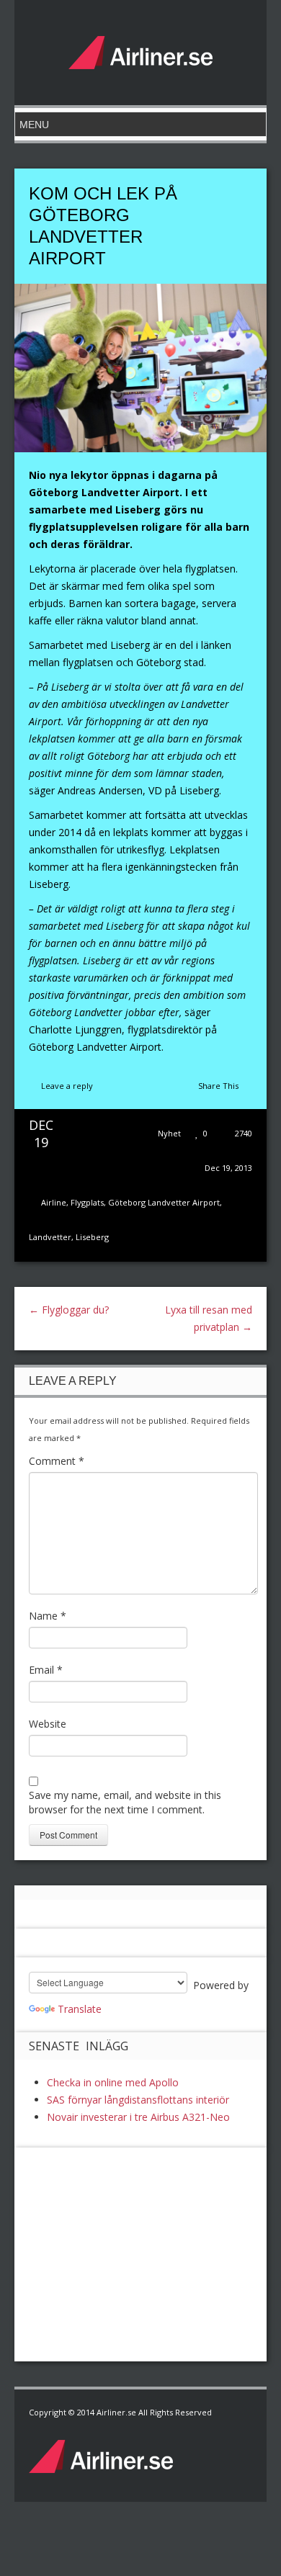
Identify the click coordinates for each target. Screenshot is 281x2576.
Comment (57, 1461)
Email (46, 1670)
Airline (54, 1202)
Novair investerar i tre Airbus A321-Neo (138, 2117)
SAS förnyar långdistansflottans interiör (138, 2100)
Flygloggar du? (69, 1310)
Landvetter (50, 1237)
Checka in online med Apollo (113, 2082)
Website (48, 1724)
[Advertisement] (137, 2252)
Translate (80, 2009)
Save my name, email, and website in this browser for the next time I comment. (125, 1802)
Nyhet (169, 1133)
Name (48, 1616)
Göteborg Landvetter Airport (164, 1202)
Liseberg (92, 1237)
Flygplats (87, 1202)
